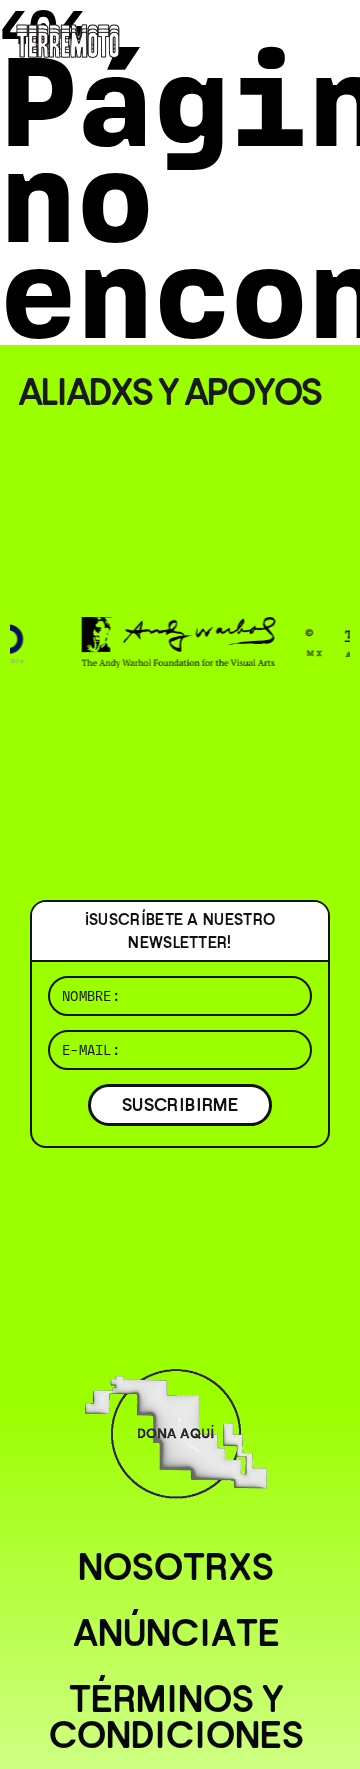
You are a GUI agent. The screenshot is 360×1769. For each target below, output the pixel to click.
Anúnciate (176, 1633)
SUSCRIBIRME (180, 1104)
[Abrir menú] (328, 40)
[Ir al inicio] (68, 39)
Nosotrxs (176, 1567)
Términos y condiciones (176, 1717)
